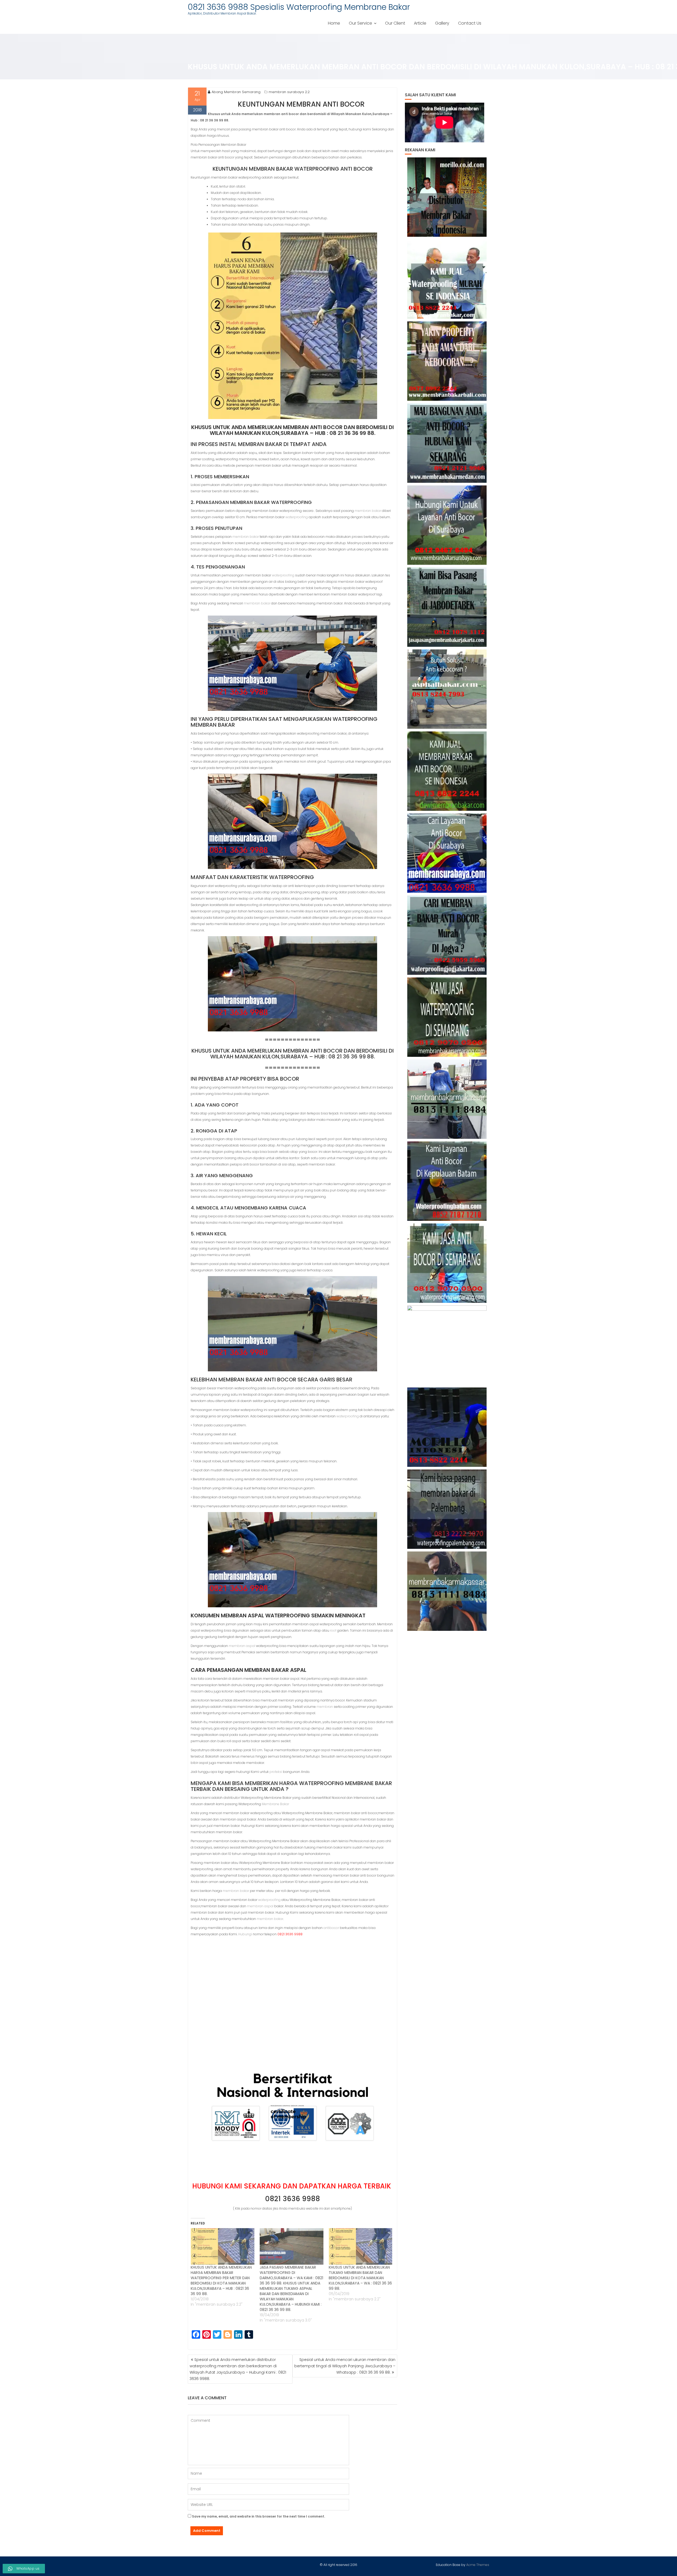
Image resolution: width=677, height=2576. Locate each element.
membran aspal (242, 1646)
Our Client (395, 23)
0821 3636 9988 (292, 2199)
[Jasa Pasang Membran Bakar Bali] (447, 361)
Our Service (360, 23)
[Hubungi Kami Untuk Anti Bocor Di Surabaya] (447, 525)
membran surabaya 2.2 (289, 92)
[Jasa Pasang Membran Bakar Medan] (447, 443)
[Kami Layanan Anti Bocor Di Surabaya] (447, 853)
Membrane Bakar (275, 1804)
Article (420, 23)
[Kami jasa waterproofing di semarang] (447, 1017)
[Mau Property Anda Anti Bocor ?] (447, 1345)
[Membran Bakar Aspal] (447, 279)
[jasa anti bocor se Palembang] (447, 1509)
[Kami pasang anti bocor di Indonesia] (447, 1427)
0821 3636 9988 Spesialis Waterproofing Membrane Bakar (299, 7)
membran (325, 1707)
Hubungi (245, 1934)
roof (333, 1630)
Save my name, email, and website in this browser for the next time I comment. (259, 2516)
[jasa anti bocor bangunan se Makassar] (447, 1591)
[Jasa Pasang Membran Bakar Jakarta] (447, 607)
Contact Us (470, 23)
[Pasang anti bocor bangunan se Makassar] (447, 1099)
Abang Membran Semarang (236, 92)
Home (334, 23)
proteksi (276, 1772)
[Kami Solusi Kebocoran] (447, 689)
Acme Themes (478, 2565)
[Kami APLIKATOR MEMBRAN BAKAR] (447, 771)
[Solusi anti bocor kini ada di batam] (447, 1181)
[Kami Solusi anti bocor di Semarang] (447, 1263)
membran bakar (368, 511)
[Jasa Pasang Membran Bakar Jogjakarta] (447, 935)
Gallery (442, 23)
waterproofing (297, 517)
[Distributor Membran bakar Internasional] (447, 197)
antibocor (331, 1928)
